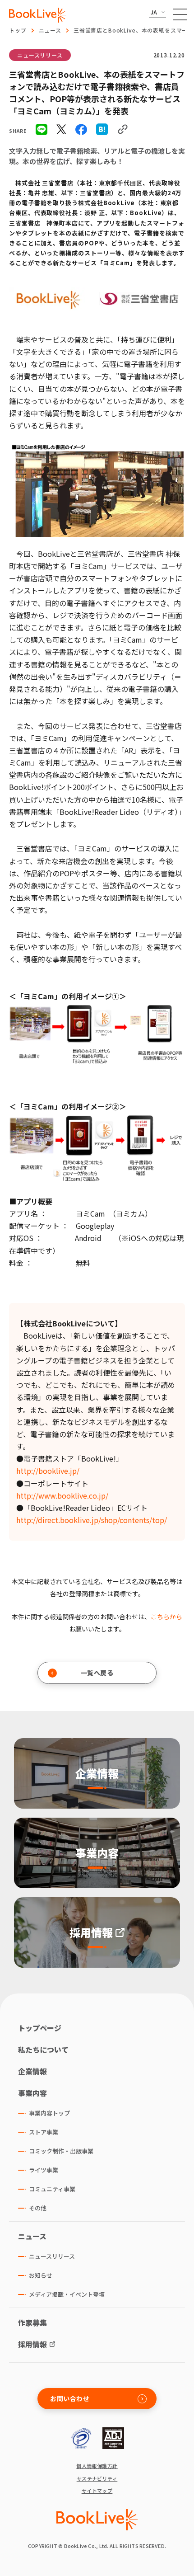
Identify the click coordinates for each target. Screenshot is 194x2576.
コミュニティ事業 (52, 2189)
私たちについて (43, 2050)
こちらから (166, 1617)
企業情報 (32, 2071)
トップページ (40, 2028)
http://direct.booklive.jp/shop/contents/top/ (92, 1520)
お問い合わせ (70, 2398)
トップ (18, 30)
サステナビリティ (97, 2479)
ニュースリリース (40, 55)
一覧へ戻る (97, 1673)
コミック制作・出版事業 (61, 2151)
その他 (38, 2208)
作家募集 (32, 2322)
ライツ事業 (44, 2170)
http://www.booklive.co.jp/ (62, 1495)
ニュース (50, 30)
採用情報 (32, 2344)
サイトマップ (97, 2491)
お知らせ (41, 2275)
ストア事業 (44, 2132)
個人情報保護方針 (97, 2466)
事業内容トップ (49, 2113)
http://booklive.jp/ (48, 1471)
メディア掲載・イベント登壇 (67, 2294)
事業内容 (32, 2093)
